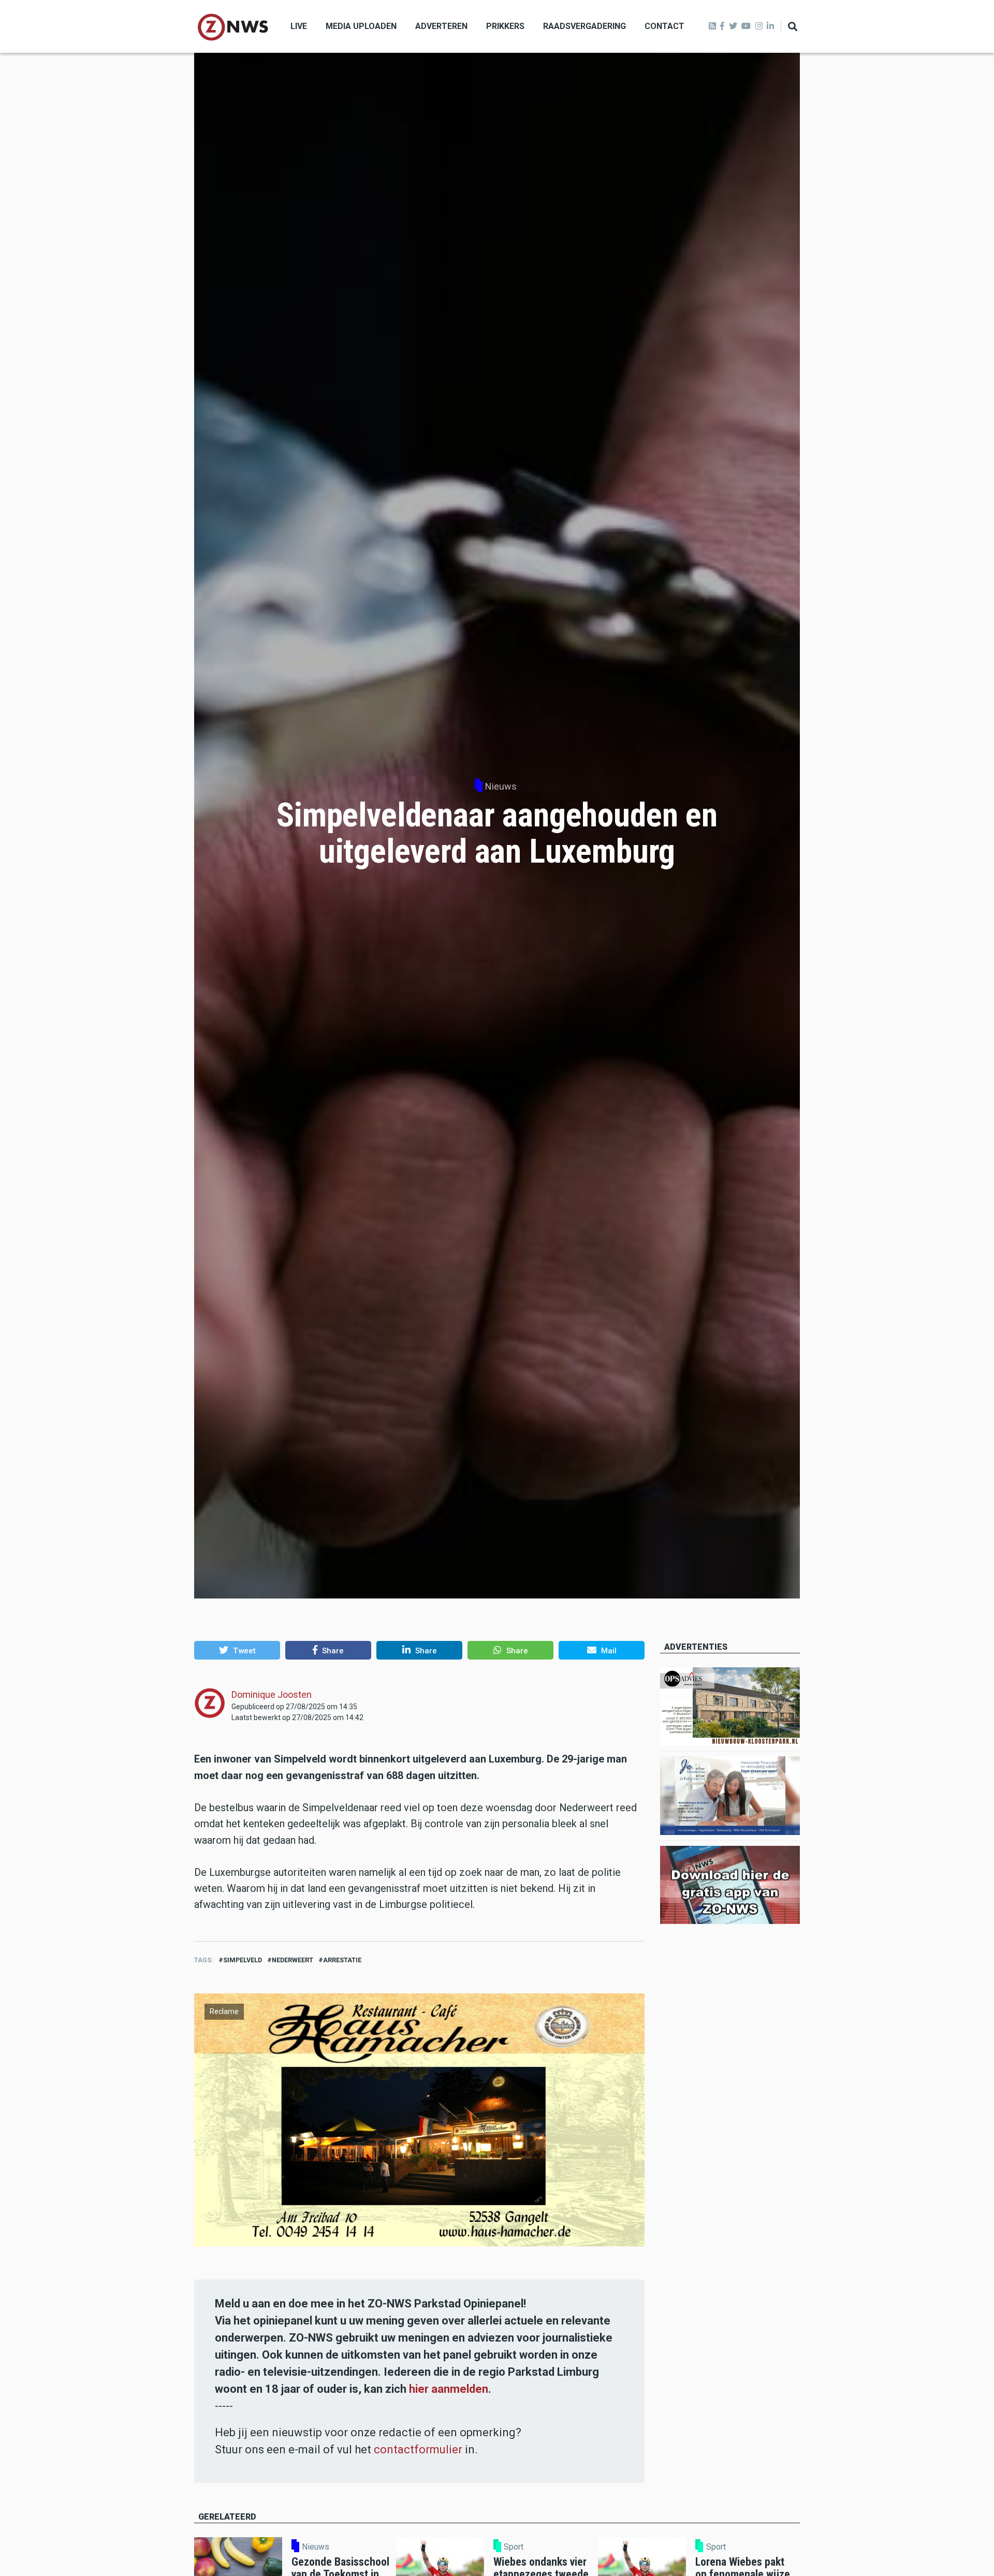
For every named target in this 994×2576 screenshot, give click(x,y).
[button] (237, 1650)
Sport (514, 2547)
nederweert (293, 1960)
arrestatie (342, 1960)
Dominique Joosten (272, 1694)
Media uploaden (361, 26)
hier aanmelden (449, 2389)
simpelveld (243, 1960)
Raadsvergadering (584, 26)
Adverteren (441, 26)
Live (299, 26)
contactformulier (418, 2449)
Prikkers (505, 26)
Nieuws (501, 786)
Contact (664, 26)
